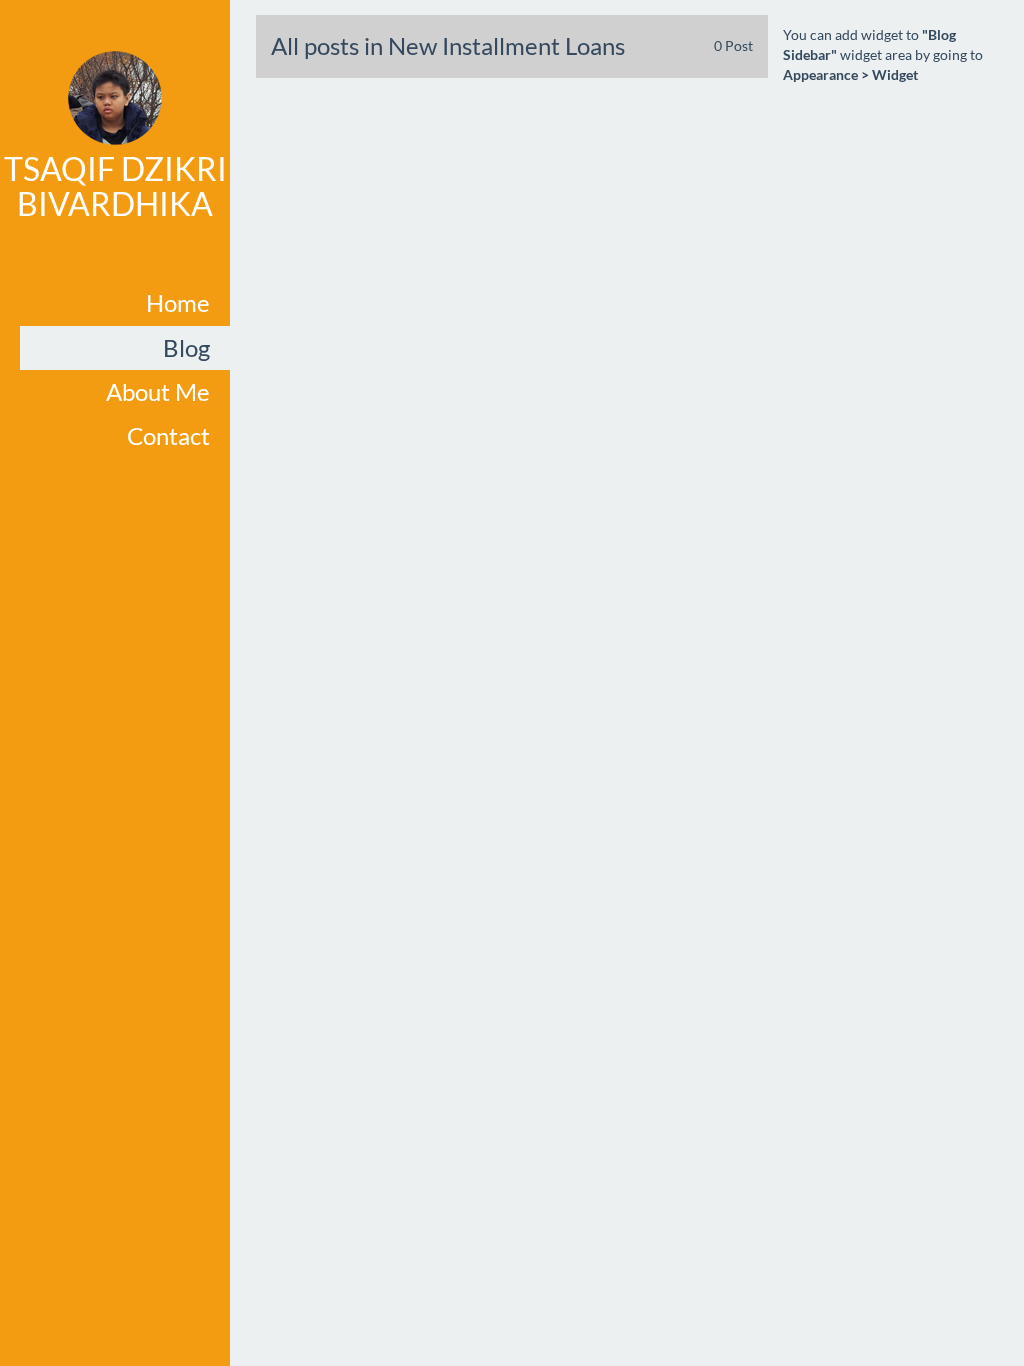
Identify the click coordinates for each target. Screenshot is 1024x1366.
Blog (186, 347)
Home (178, 302)
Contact (168, 435)
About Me (158, 391)
